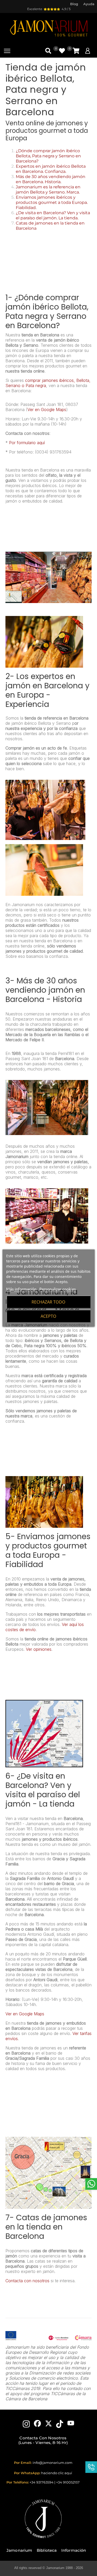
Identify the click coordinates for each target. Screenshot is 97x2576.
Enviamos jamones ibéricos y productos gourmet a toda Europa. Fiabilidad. (52, 202)
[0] (76, 51)
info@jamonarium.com (53, 2463)
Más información (21, 1289)
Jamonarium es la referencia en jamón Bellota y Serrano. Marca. (48, 190)
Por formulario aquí (27, 443)
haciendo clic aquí (57, 2473)
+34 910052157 (68, 2482)
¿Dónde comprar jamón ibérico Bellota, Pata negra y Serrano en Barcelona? (48, 156)
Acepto (48, 1316)
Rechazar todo (48, 1302)
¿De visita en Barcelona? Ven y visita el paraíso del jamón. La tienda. (53, 215)
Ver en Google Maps (47, 410)
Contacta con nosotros (27, 2281)
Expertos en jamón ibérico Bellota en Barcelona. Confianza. (51, 169)
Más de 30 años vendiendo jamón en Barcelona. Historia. (51, 179)
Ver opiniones (39, 1649)
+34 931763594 (42, 2482)
